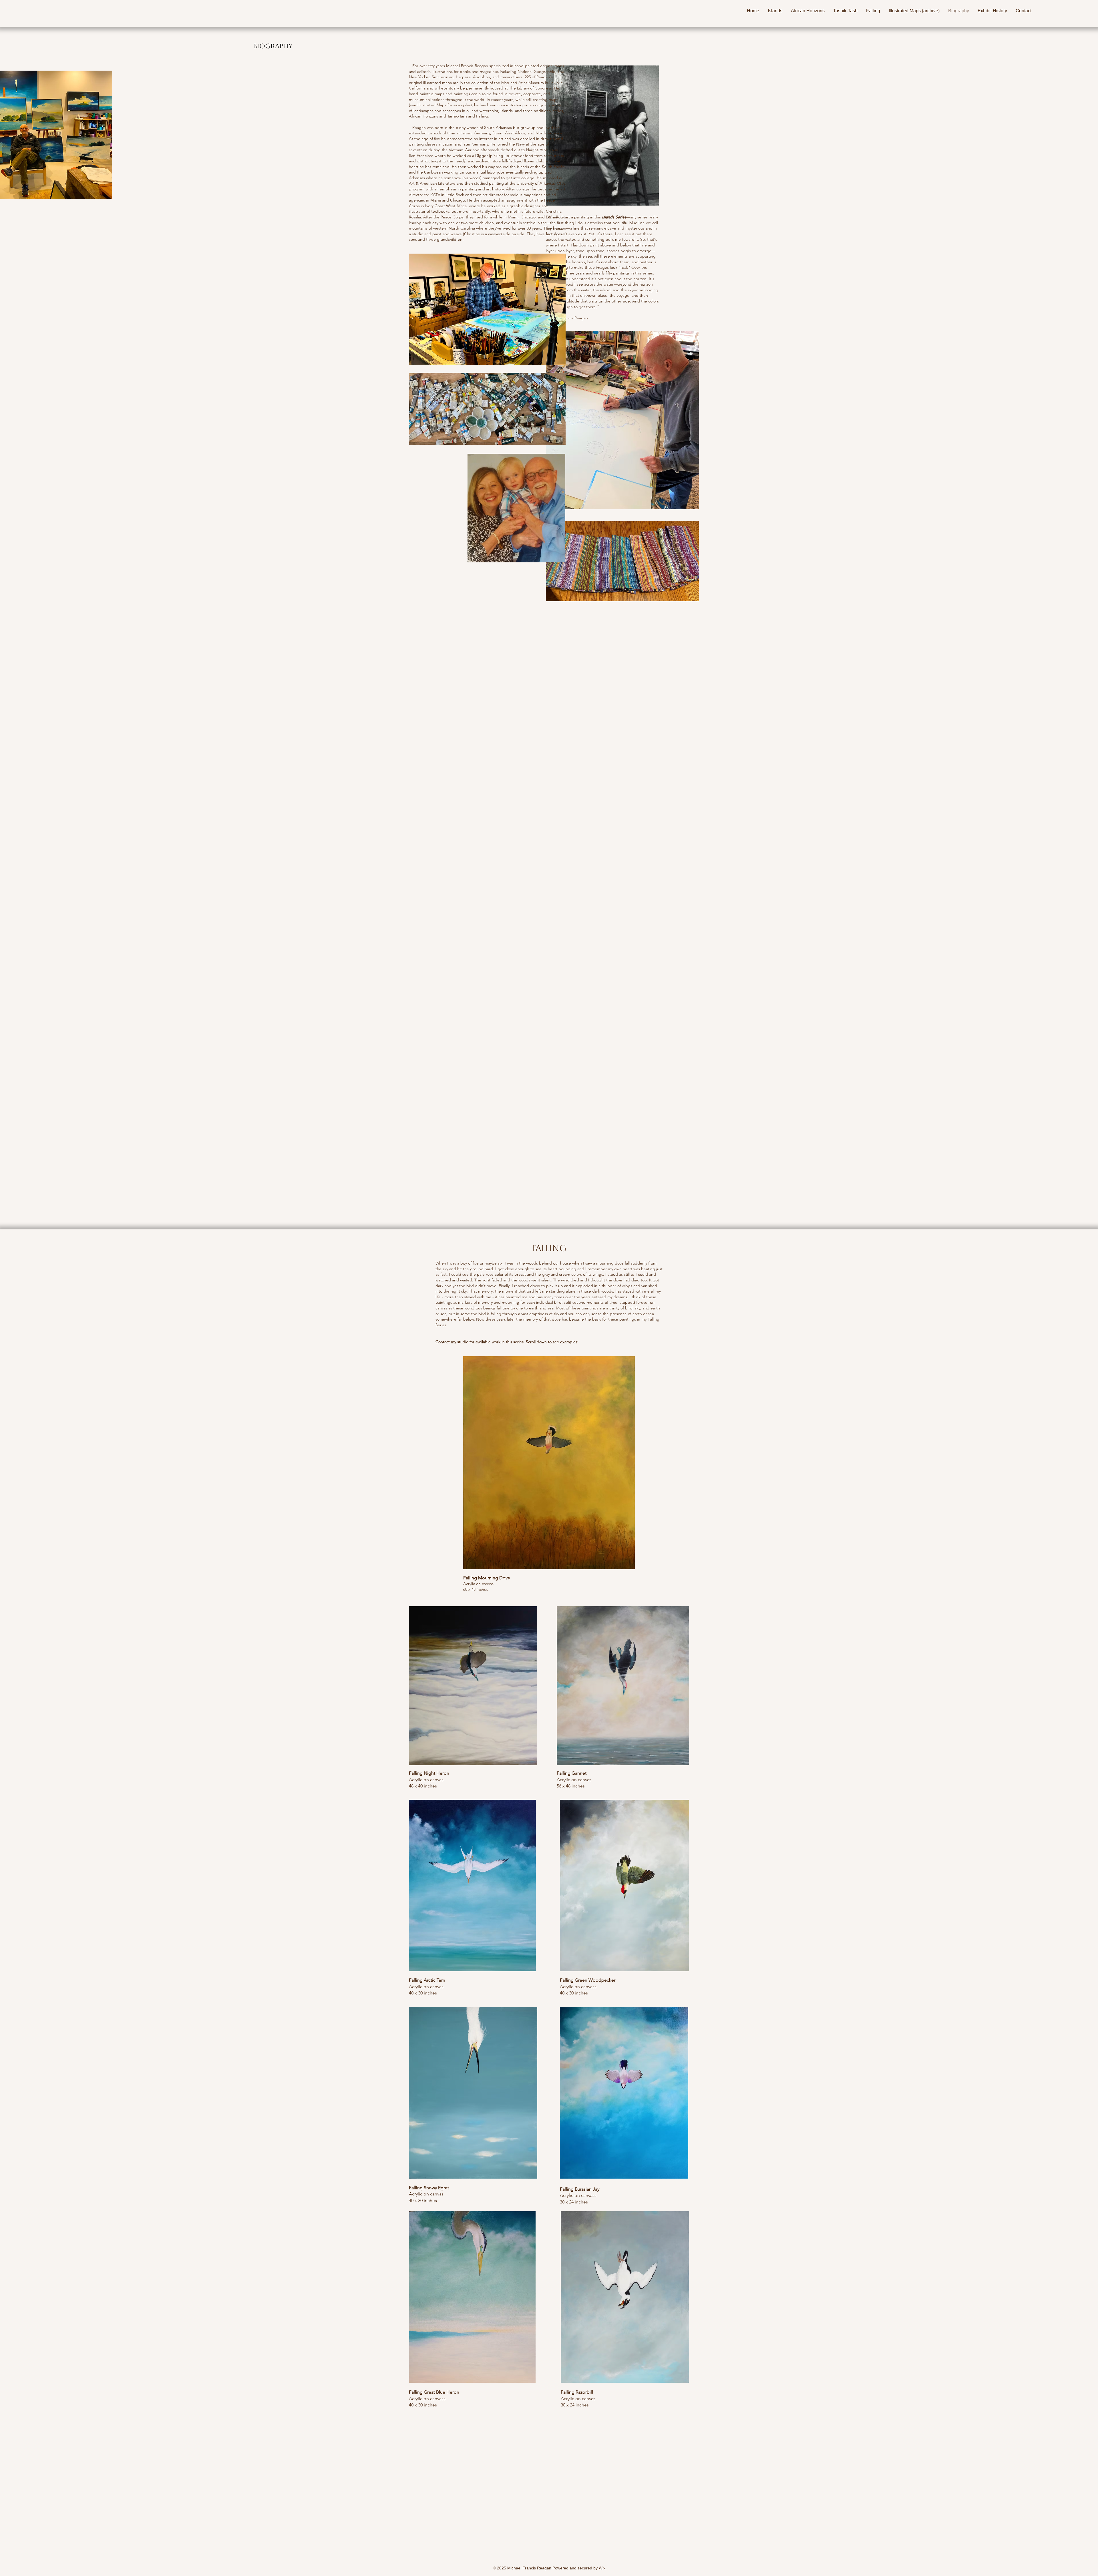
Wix (602, 2568)
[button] (775, 11)
